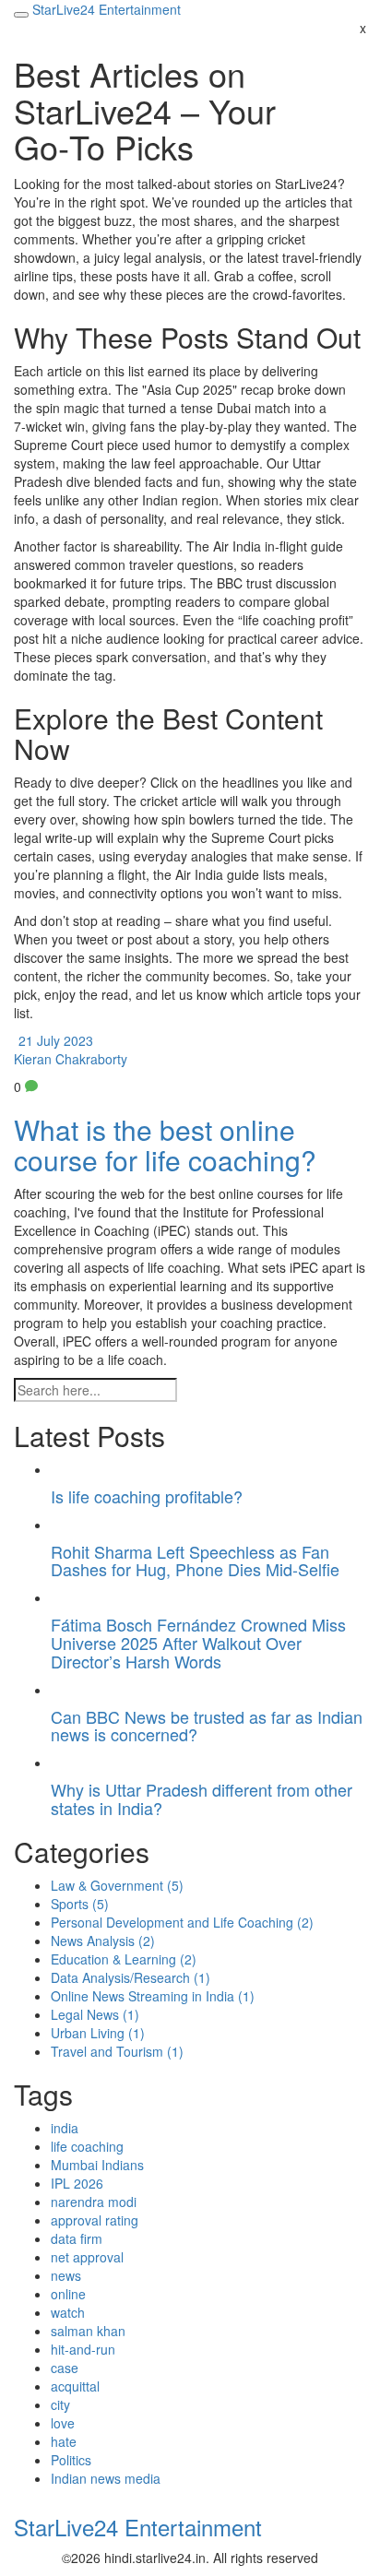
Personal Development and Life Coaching (182, 1922)
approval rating (95, 2220)
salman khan (88, 2331)
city (60, 2404)
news (66, 2275)
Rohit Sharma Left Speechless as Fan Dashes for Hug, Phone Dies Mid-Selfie (195, 1561)
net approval (87, 2257)
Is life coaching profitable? (147, 1496)
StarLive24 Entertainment (138, 2527)
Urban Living (98, 2033)
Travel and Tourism (117, 2051)
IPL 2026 (77, 2183)
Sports (80, 1904)
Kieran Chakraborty (71, 1059)
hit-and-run (83, 2349)
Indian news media (106, 2478)
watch (68, 2312)
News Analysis (103, 1941)
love (63, 2423)
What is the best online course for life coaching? (165, 1145)
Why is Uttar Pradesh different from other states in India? (202, 1798)
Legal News (95, 2014)
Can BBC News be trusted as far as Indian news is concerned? (207, 1726)
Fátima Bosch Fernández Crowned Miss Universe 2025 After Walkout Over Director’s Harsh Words (198, 1643)
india (65, 2128)
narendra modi (94, 2202)
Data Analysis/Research (131, 1977)
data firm (77, 2238)
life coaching (87, 2146)
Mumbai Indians (97, 2165)
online (68, 2294)
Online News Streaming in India (153, 1996)
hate (64, 2441)
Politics (71, 2460)
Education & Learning (124, 1959)
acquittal (75, 2386)
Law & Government (117, 1885)
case (65, 2368)
